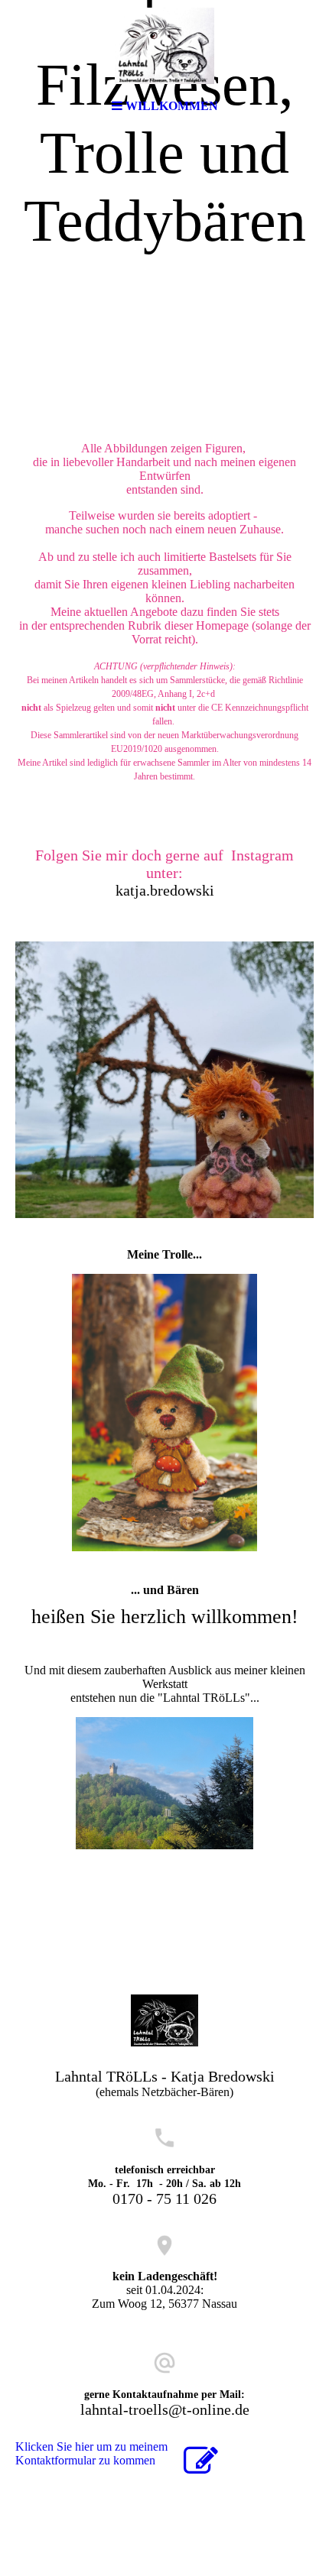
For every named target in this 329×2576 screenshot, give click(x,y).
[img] (164, 46)
